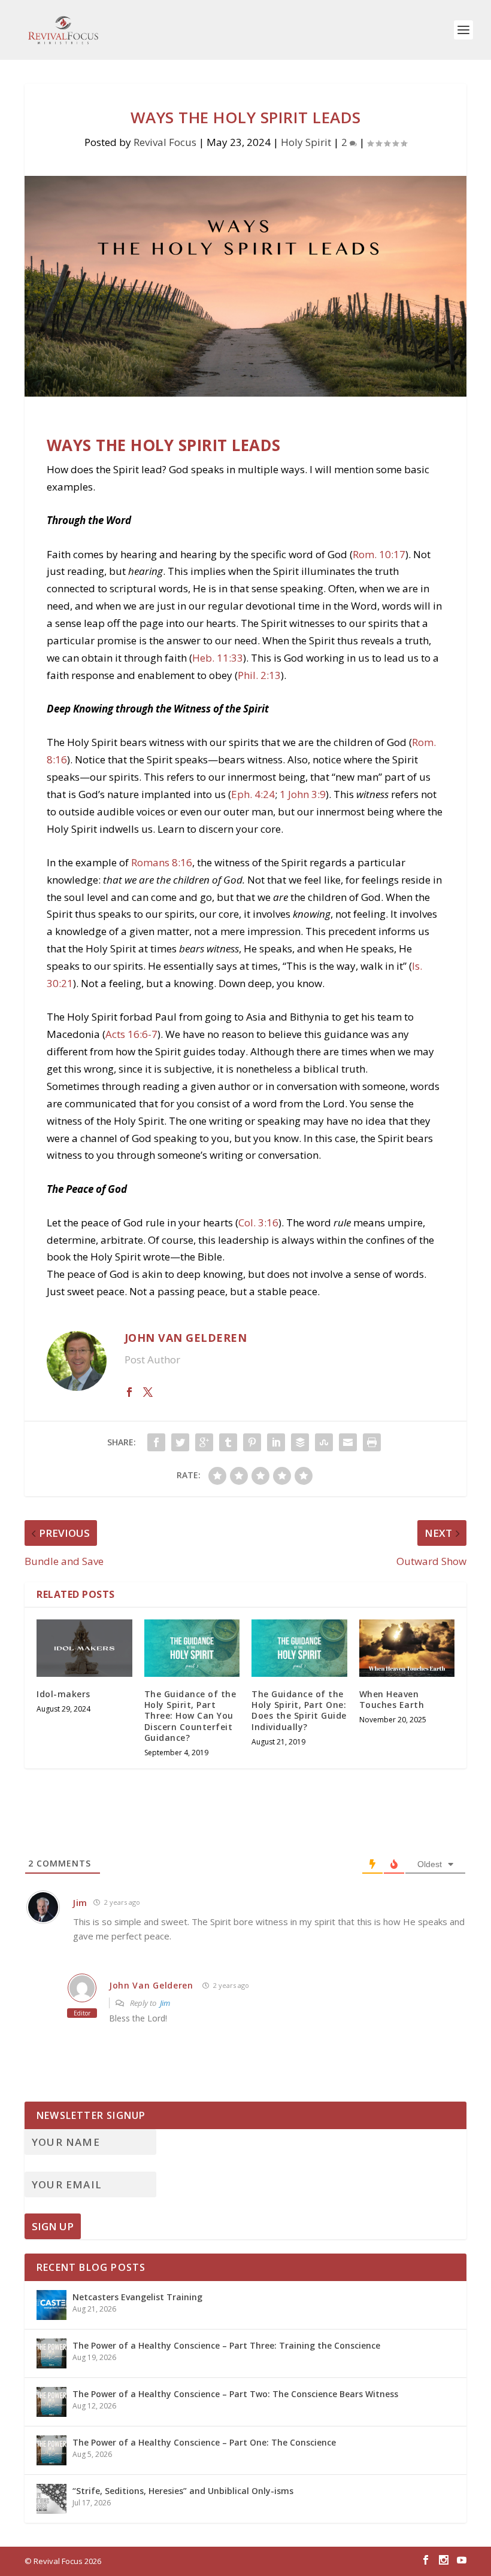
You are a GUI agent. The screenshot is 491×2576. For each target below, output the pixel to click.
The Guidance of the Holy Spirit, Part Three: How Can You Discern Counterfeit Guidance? (190, 1716)
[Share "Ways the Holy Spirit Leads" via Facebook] (156, 1442)
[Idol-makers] (84, 1648)
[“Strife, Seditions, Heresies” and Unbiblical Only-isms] (51, 2499)
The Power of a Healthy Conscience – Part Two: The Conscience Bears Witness (235, 2394)
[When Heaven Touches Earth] (407, 1648)
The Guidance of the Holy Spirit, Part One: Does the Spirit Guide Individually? (299, 1710)
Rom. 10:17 (379, 554)
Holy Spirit (306, 142)
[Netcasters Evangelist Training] (51, 2305)
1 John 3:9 (303, 794)
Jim (165, 2003)
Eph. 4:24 (253, 794)
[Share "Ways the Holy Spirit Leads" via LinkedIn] (276, 1442)
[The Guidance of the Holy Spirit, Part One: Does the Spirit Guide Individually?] (299, 1648)
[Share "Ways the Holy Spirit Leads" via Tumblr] (228, 1442)
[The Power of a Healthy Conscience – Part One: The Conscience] (51, 2450)
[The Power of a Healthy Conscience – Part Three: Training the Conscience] (51, 2353)
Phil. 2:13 (259, 675)
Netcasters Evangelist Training (137, 2297)
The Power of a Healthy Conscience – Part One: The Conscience (204, 2442)
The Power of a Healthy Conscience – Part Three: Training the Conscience (226, 2345)
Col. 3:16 (258, 1222)
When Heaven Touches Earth (392, 1699)
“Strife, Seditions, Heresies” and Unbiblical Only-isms (183, 2491)
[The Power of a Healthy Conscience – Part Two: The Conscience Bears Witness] (51, 2402)
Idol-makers (63, 1694)
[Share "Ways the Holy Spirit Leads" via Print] (372, 1442)
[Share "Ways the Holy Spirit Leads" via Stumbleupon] (324, 1442)
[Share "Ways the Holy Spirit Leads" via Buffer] (300, 1442)
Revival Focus (165, 142)
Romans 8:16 (162, 862)
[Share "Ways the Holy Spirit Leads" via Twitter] (180, 1442)
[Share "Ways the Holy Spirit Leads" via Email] (348, 1442)
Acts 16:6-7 (131, 1034)
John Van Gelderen (151, 1985)
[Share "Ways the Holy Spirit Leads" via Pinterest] (252, 1442)
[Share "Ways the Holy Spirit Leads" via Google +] (204, 1442)
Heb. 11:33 (218, 658)
